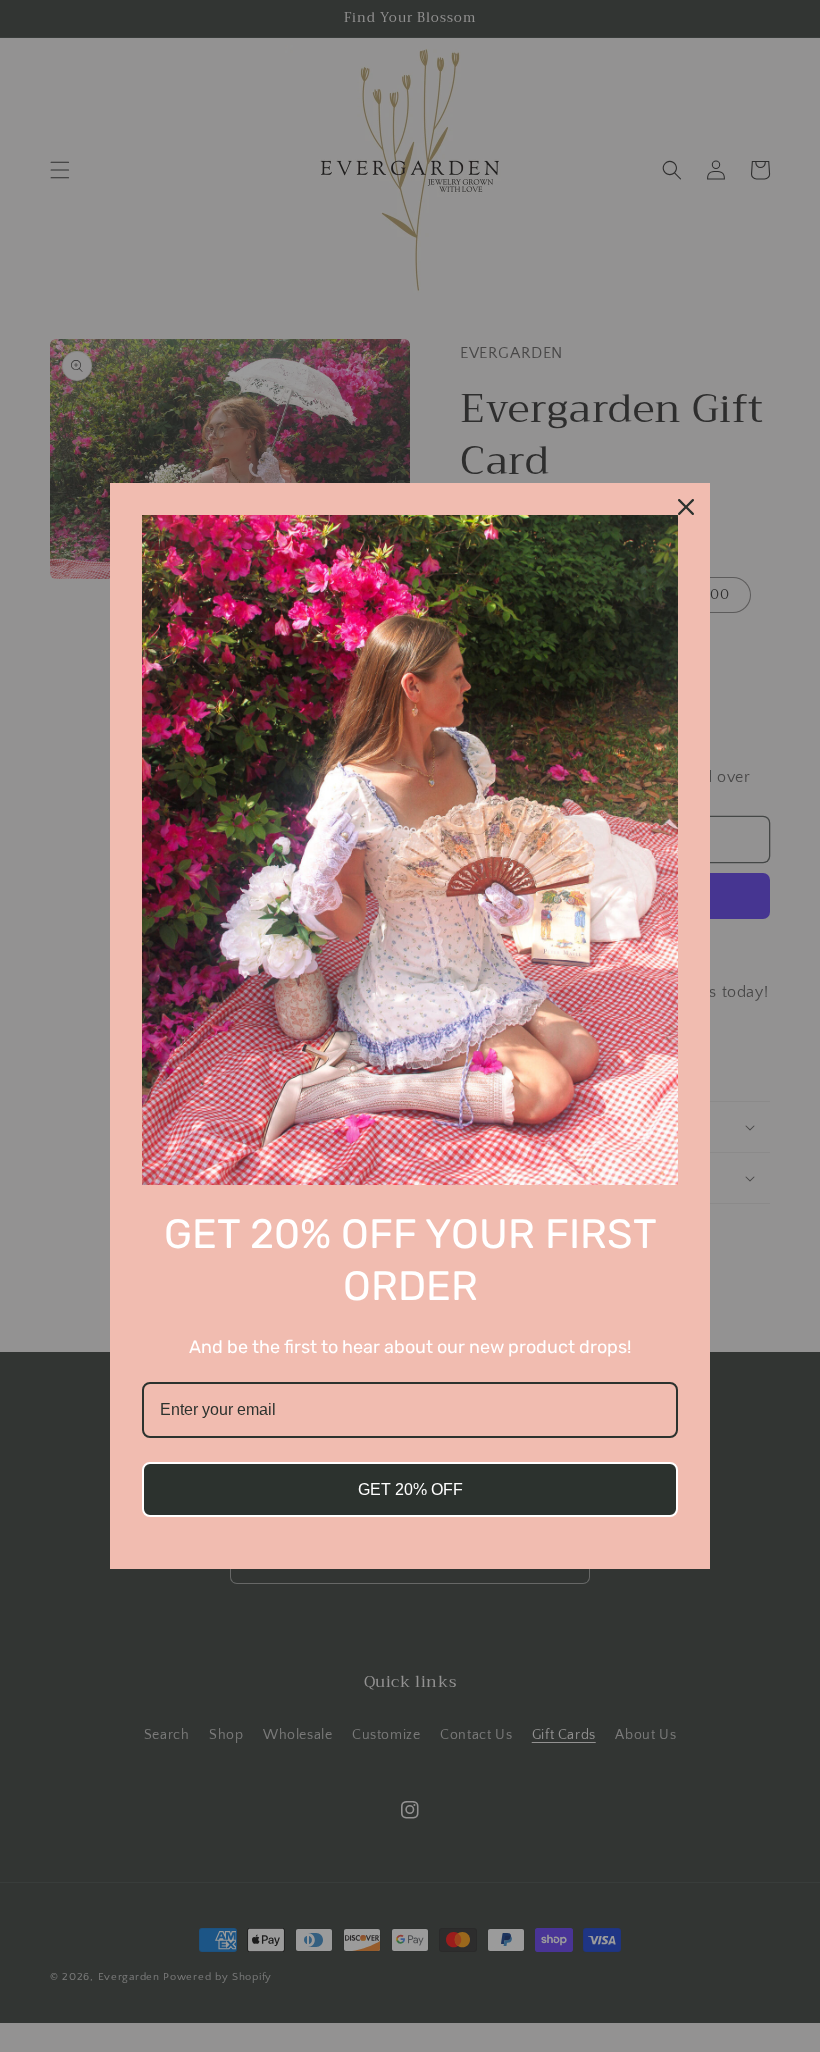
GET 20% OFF (410, 1489)
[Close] (686, 507)
